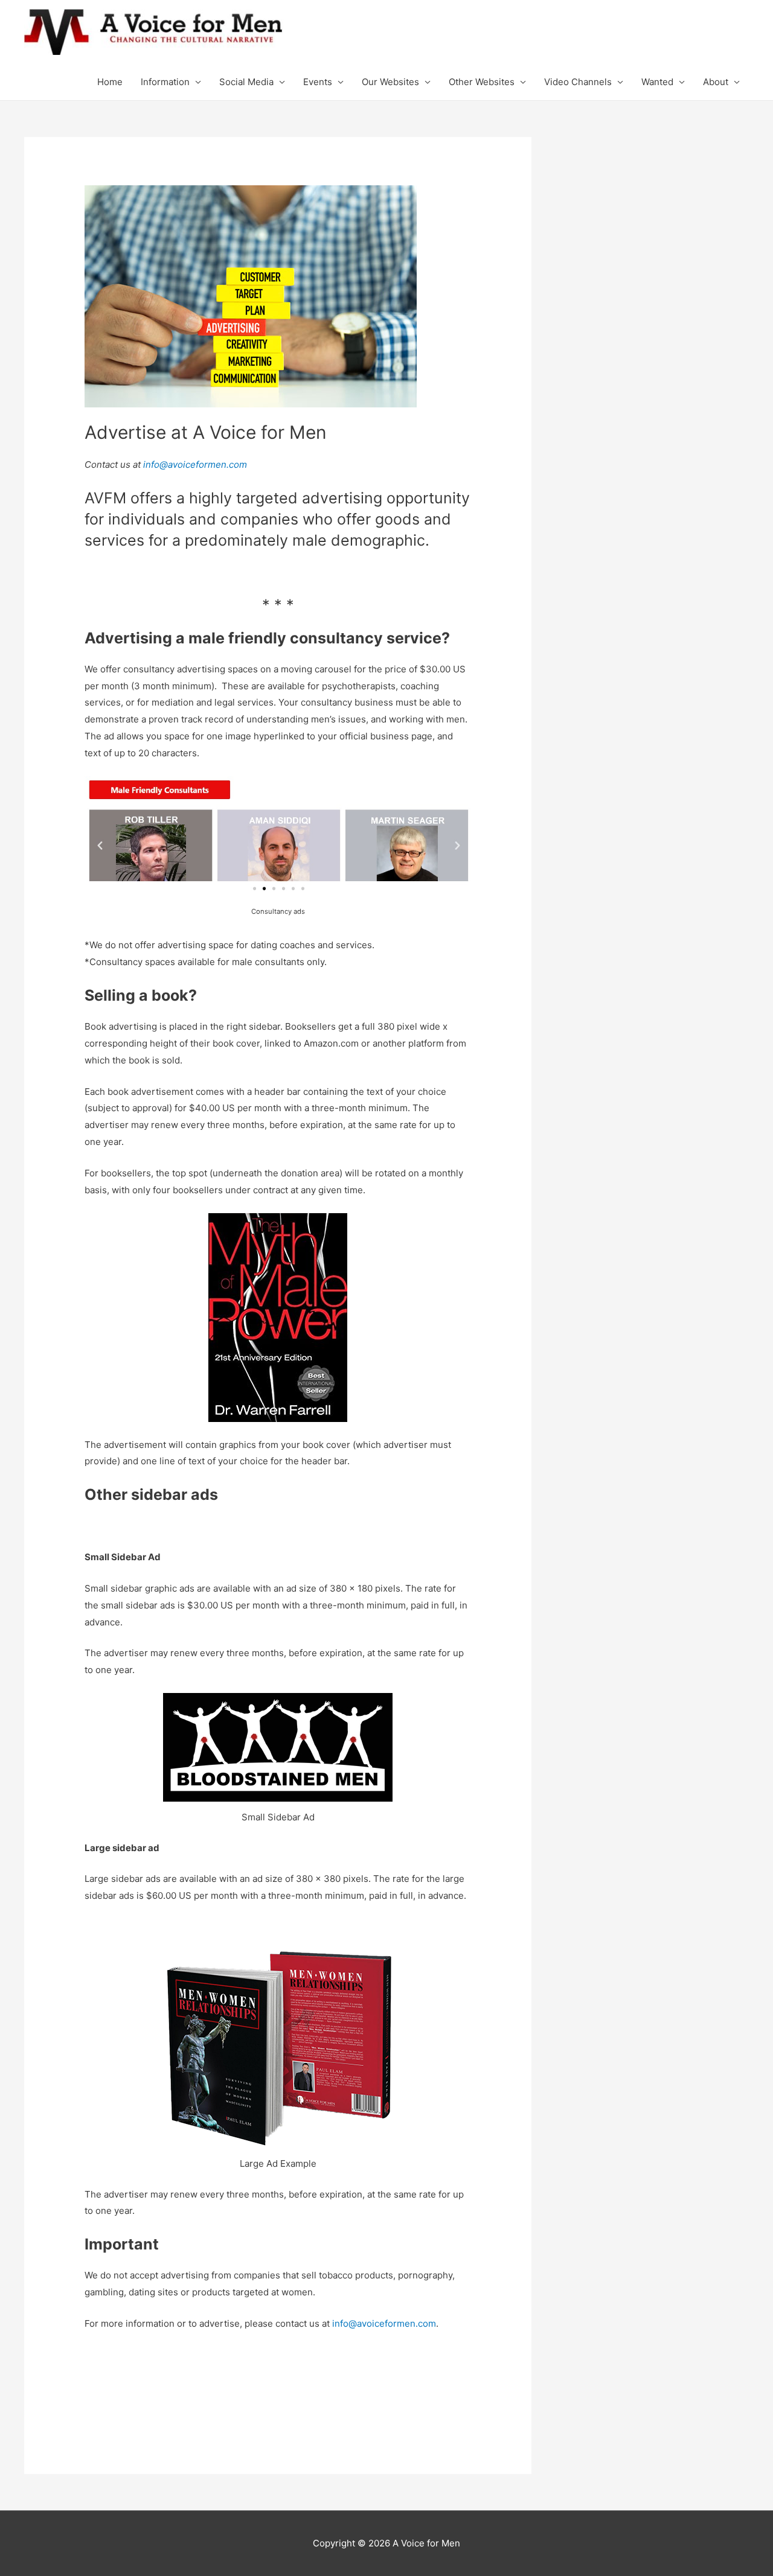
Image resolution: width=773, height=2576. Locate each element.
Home (110, 82)
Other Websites (482, 82)
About (716, 82)
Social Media (246, 82)
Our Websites (390, 82)
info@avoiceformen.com (195, 464)
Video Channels (578, 82)
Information (165, 82)
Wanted (657, 82)
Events (318, 82)
